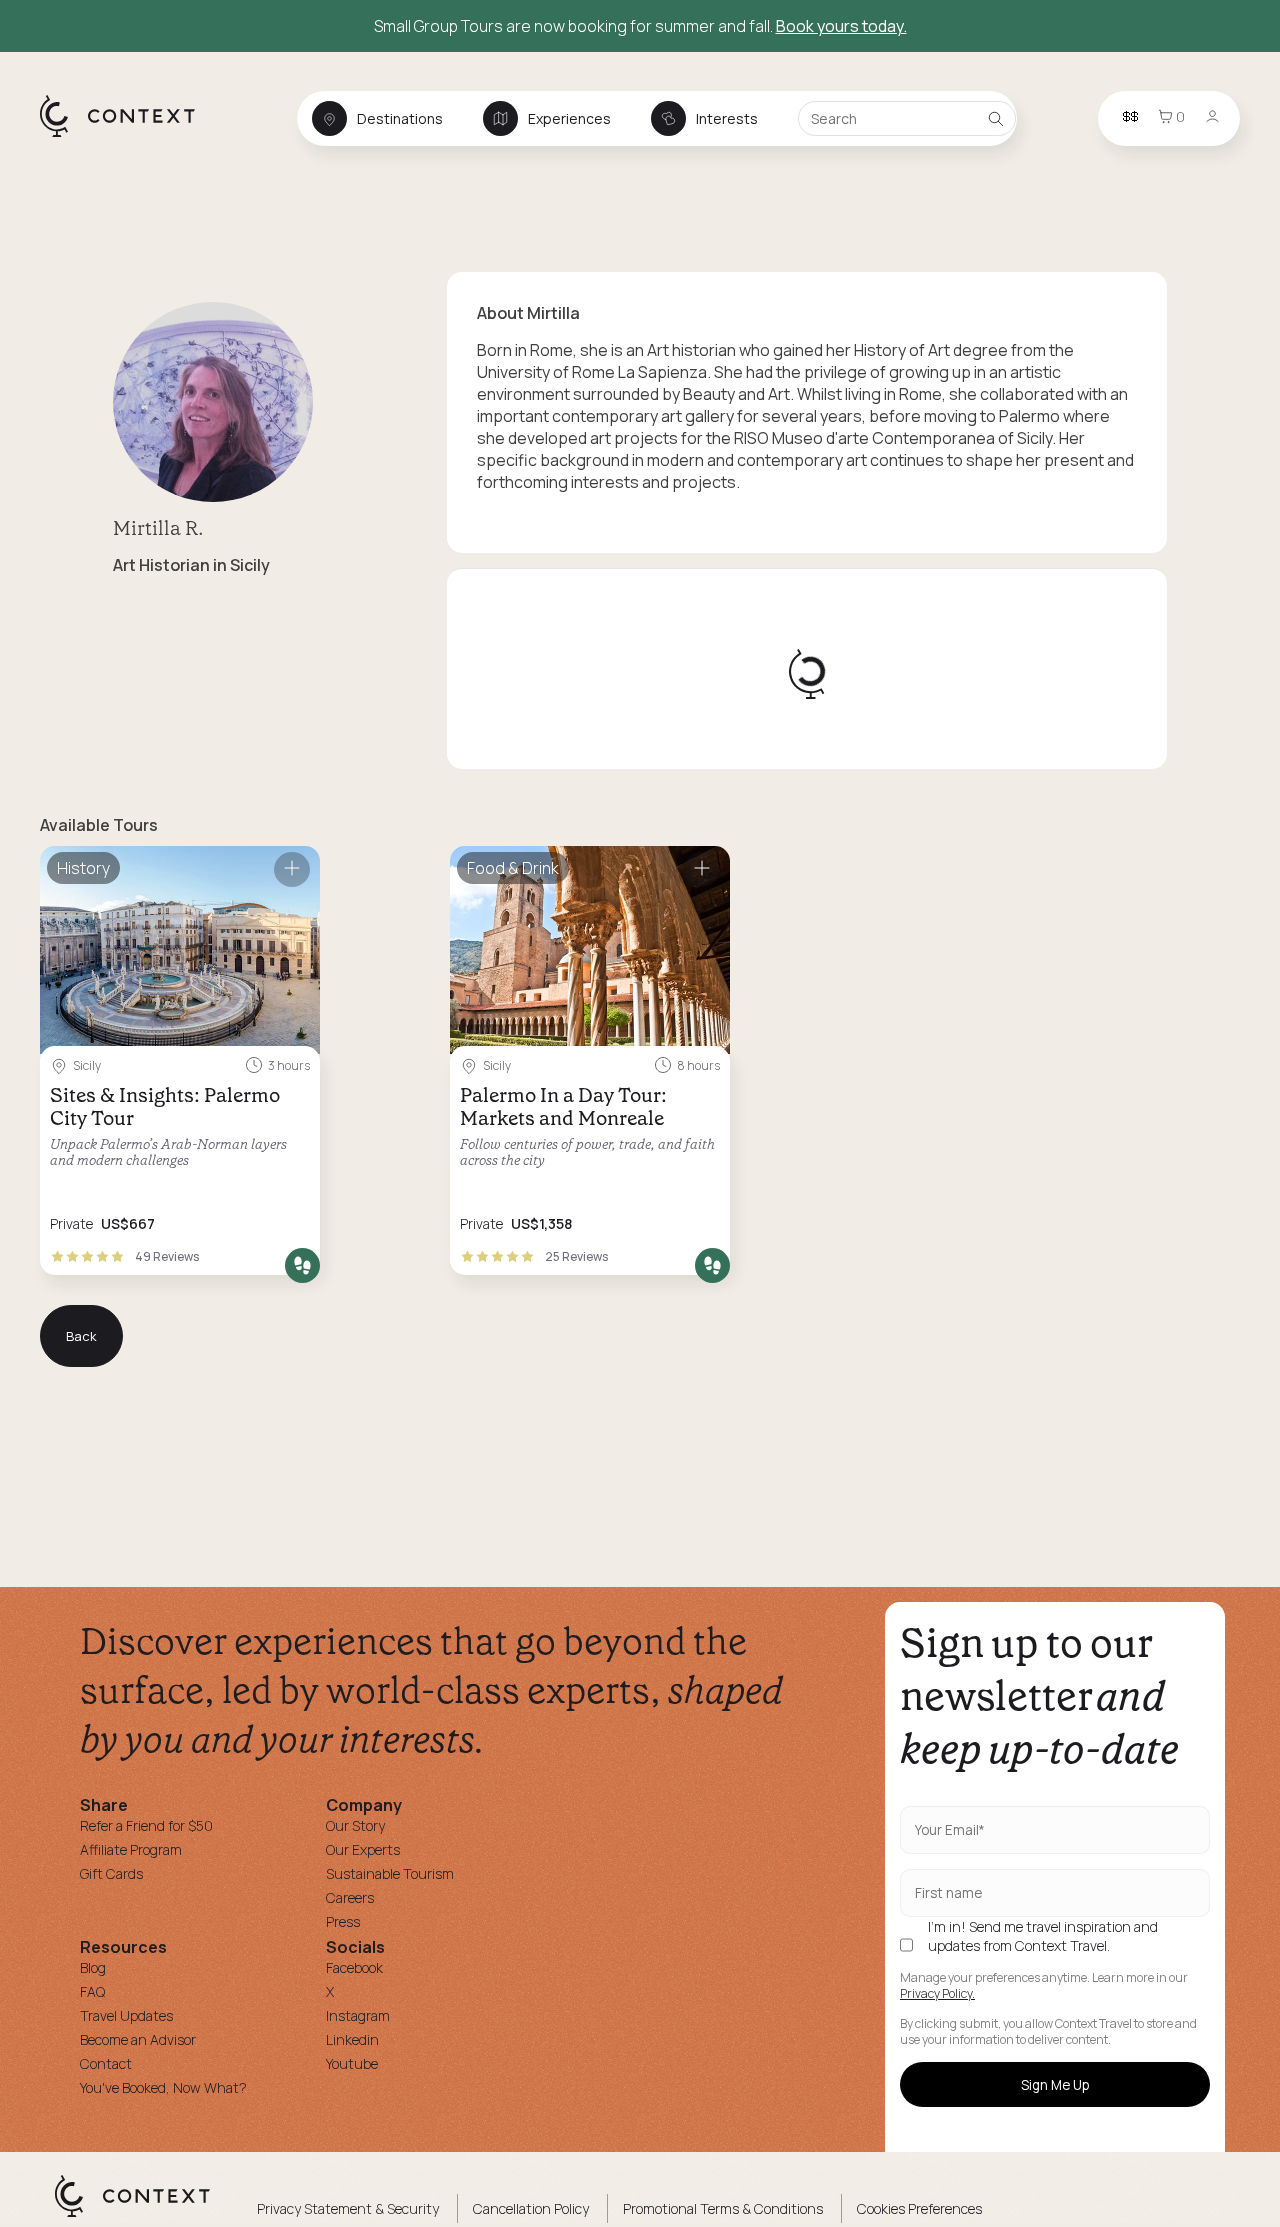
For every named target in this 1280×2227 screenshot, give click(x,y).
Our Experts (363, 1849)
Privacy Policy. (937, 1994)
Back (81, 1336)
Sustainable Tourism (390, 1873)
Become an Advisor (138, 2039)
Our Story (355, 1825)
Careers (350, 1897)
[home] (127, 136)
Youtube (352, 2063)
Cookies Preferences (919, 2208)
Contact (106, 2063)
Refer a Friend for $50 (146, 1825)
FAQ (92, 1991)
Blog (93, 1967)
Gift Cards (111, 1873)
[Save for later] (292, 869)
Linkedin (352, 2039)
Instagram (358, 2015)
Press (343, 1921)
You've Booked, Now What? (163, 2087)
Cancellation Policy (531, 2208)
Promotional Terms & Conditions (723, 2208)
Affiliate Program (131, 1849)
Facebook (354, 1967)
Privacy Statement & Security (348, 2208)
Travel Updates (126, 2015)
